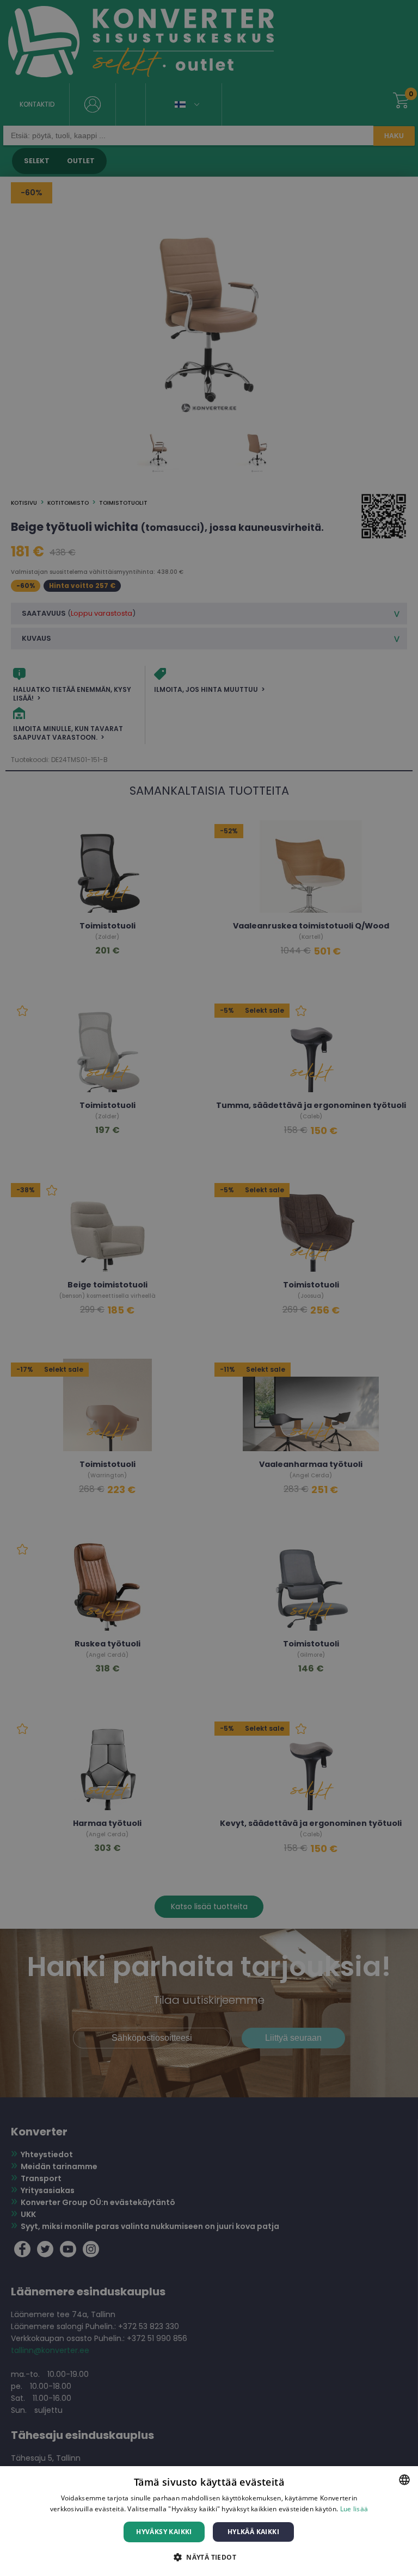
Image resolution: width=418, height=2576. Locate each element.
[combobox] (404, 2480)
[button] (209, 2557)
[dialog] (209, 2521)
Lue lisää (354, 2509)
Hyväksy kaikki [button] (164, 2532)
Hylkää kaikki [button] (253, 2532)
